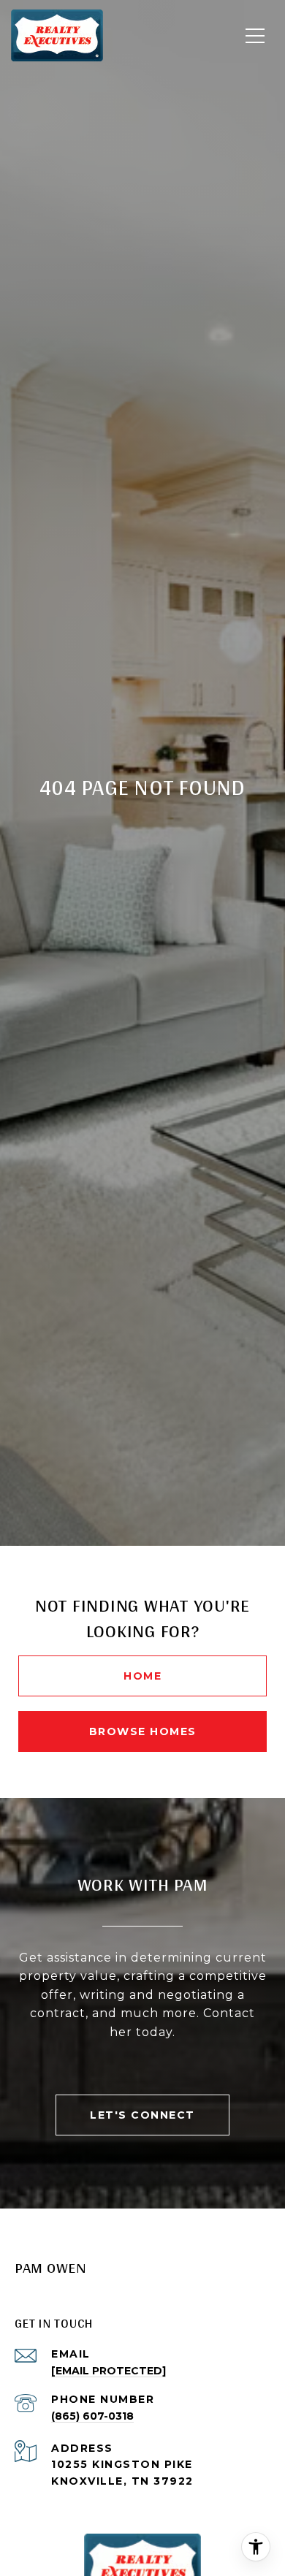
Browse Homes (143, 1731)
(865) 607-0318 (92, 2416)
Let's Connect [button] (142, 2115)
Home (142, 1676)
